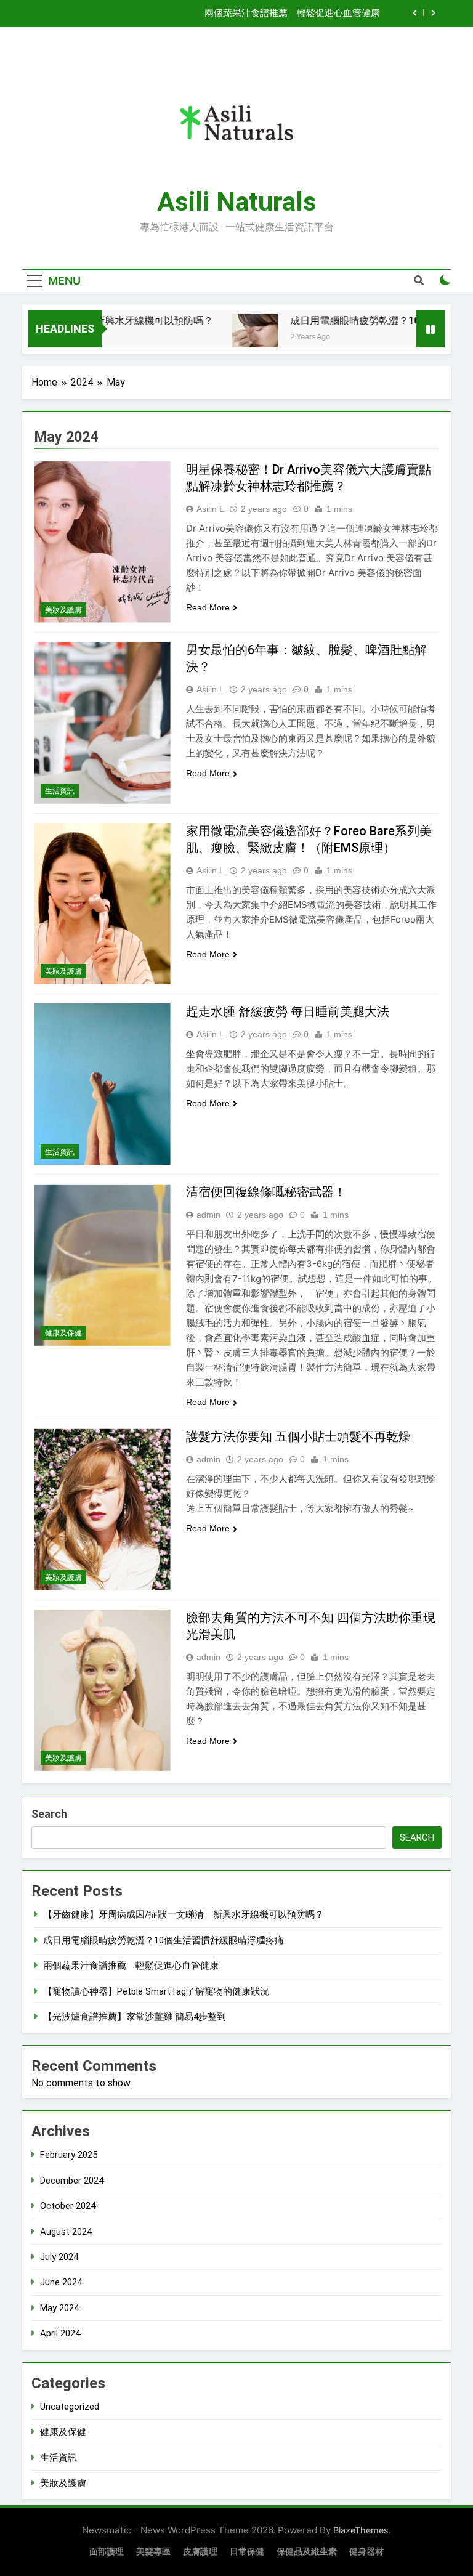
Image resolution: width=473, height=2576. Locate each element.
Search (49, 1814)
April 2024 (60, 2333)
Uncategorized (70, 2407)
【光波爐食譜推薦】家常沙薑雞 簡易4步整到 (135, 2017)
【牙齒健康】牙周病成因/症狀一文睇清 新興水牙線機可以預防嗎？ (184, 1914)
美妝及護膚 (63, 610)
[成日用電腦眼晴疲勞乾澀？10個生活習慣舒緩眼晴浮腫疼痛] (228, 337)
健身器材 (366, 2552)
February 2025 (69, 2155)
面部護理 (107, 2552)
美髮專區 (153, 2552)
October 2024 (68, 2206)
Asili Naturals (237, 201)
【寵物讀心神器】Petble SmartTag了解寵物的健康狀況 (156, 1991)
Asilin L (210, 509)
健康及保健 (63, 1333)
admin (208, 1215)
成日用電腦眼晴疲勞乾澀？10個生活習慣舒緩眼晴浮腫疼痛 (164, 1940)
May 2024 (59, 2308)
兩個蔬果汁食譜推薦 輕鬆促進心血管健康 (292, 14)
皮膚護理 (200, 2552)
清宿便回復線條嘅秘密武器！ (266, 1192)
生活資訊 (60, 791)
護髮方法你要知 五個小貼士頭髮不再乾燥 (298, 1436)
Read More (208, 607)
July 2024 (59, 2257)
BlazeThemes (361, 2530)
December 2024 (72, 2181)
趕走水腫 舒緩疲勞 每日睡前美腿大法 (288, 1011)
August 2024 (66, 2232)
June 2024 (61, 2282)
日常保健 (247, 2552)
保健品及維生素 (307, 2552)
